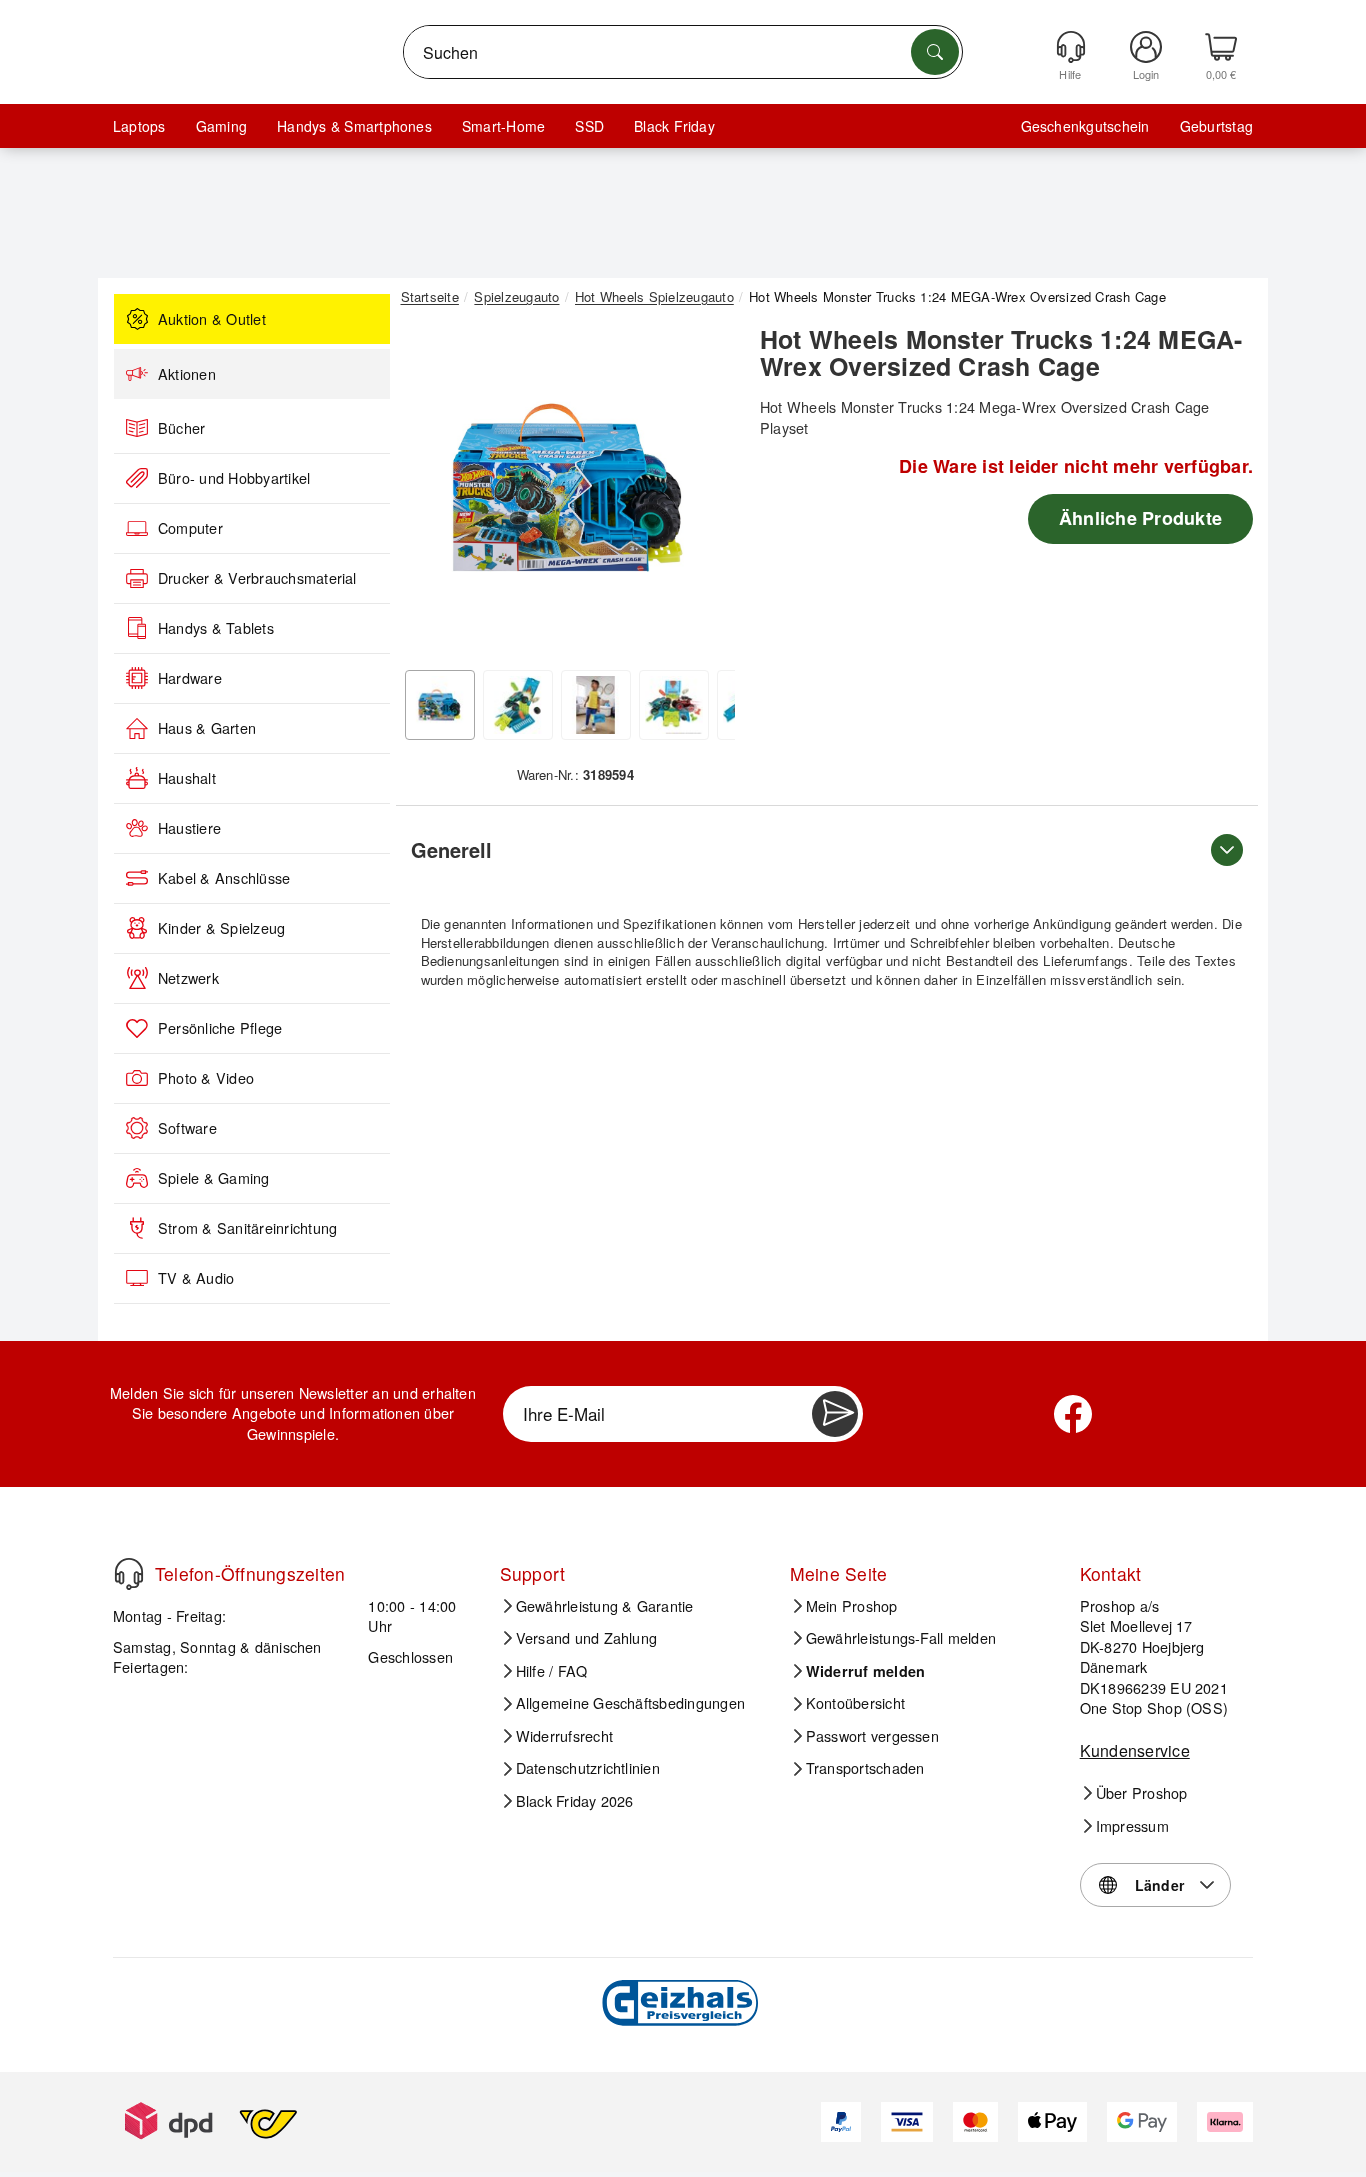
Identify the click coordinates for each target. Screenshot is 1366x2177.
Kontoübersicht (855, 1703)
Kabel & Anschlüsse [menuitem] (224, 878)
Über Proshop (1142, 1793)
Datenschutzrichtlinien (588, 1768)
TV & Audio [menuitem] (196, 1278)
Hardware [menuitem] (190, 678)
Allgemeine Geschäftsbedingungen (630, 1703)
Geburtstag (1216, 126)
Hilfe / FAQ (552, 1671)
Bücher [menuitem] (181, 428)
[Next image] (705, 493)
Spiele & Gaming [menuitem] (214, 1178)
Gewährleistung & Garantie (605, 1606)
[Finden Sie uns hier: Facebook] (1073, 1414)
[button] (568, 488)
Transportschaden (865, 1768)
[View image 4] (674, 705)
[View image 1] (440, 705)
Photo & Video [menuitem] (206, 1078)
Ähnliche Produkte (1140, 518)
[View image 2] (518, 705)
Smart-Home (503, 126)
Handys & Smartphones (354, 126)
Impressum (1132, 1826)
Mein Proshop (852, 1606)
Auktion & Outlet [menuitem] (212, 319)
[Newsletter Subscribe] (835, 1414)
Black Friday (674, 126)
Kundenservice (1135, 1750)
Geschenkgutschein (1085, 126)
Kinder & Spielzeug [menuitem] (221, 928)
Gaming (221, 126)
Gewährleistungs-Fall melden (901, 1638)
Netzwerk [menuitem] (188, 978)
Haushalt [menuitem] (187, 778)
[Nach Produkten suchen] (935, 52)
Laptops (139, 126)
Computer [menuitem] (190, 528)
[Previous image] (431, 493)
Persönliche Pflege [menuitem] (220, 1028)
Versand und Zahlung (587, 1638)
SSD (589, 126)
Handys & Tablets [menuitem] (216, 628)
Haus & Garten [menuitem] (207, 728)
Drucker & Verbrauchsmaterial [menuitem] (257, 578)
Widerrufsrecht (564, 1736)
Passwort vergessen (872, 1736)
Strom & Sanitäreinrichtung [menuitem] (247, 1228)
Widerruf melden (866, 1671)
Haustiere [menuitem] (189, 828)
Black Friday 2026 (575, 1801)
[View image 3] (596, 705)
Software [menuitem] (187, 1128)
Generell (451, 849)
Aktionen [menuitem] (187, 374)
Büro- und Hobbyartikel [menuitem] (234, 478)
